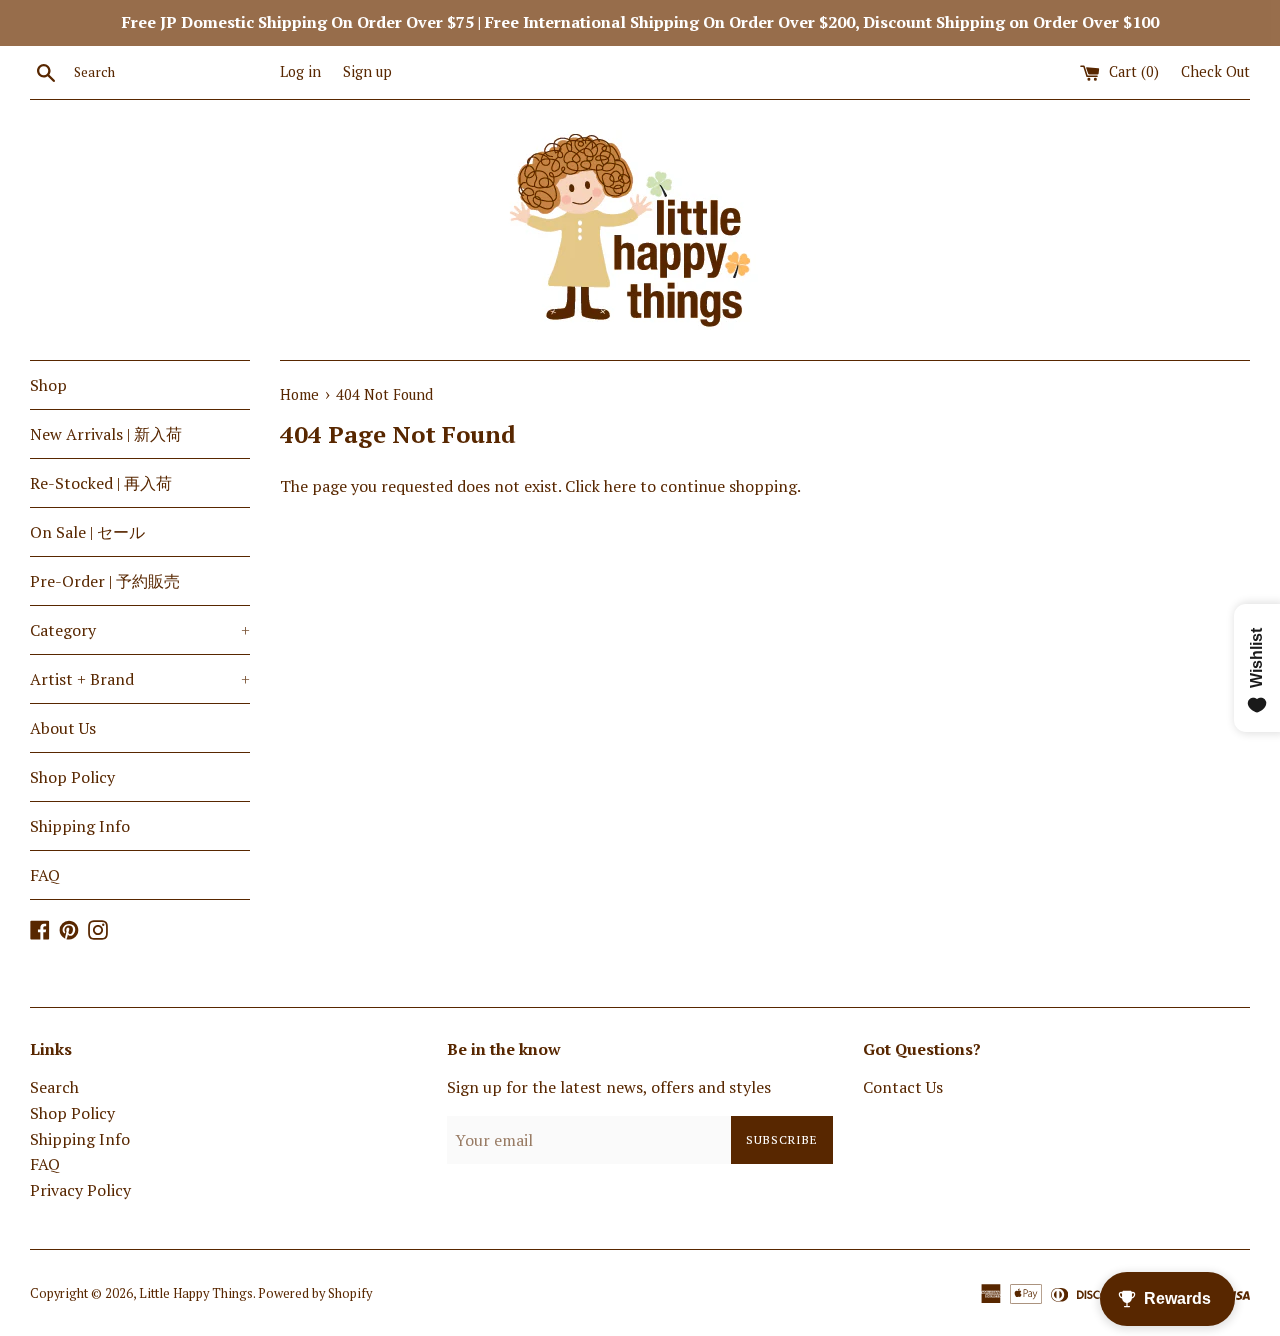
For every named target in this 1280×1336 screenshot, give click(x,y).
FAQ (45, 875)
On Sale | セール (87, 532)
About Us (63, 728)
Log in (300, 71)
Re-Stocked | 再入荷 (101, 483)
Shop (48, 385)
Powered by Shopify (315, 1293)
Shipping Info (80, 826)
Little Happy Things (196, 1293)
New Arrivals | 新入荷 (106, 434)
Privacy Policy (80, 1190)
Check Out (1215, 71)
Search (54, 1087)
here (620, 486)
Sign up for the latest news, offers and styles (609, 1087)
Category (140, 630)
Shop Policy (72, 777)
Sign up (367, 71)
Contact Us (903, 1087)
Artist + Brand (140, 679)
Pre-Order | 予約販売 (105, 581)
